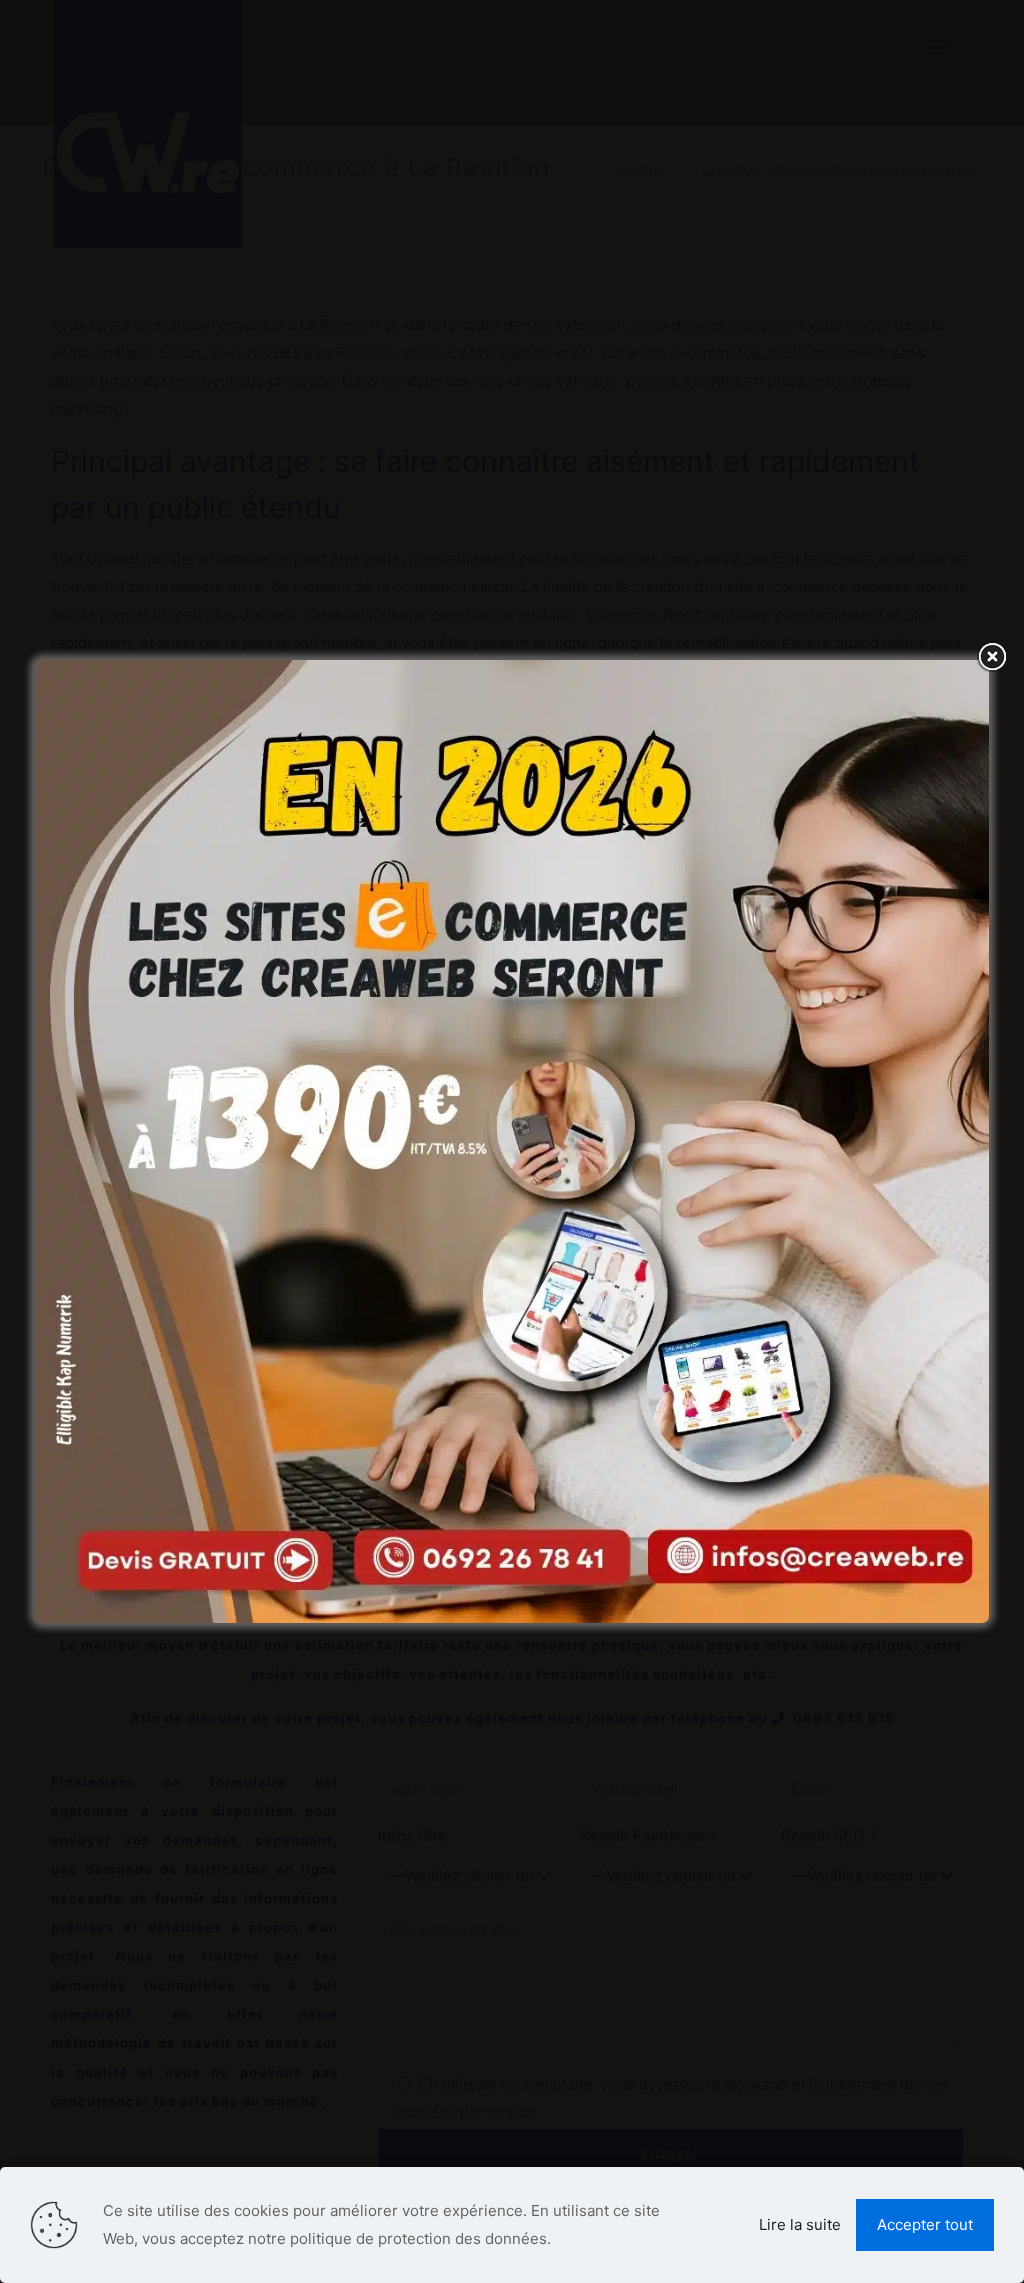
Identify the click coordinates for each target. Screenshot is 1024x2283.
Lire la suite (800, 2224)
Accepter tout (925, 2224)
